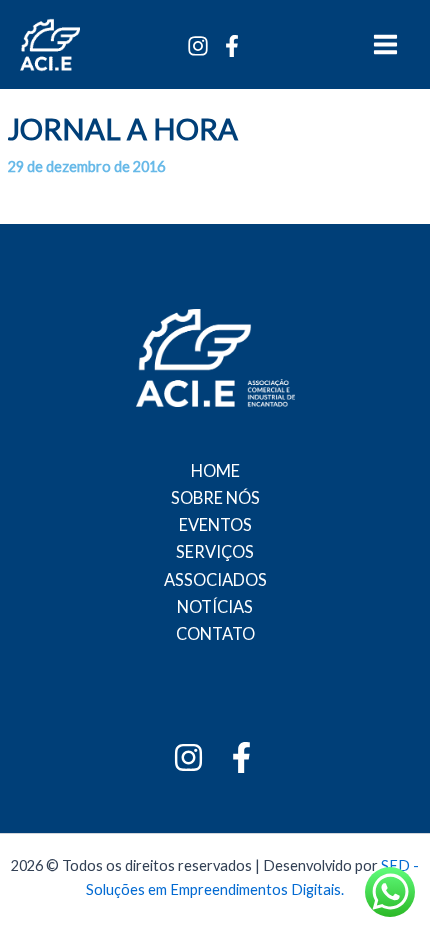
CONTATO (215, 633)
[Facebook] (232, 46)
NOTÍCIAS (215, 606)
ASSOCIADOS (215, 579)
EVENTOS (215, 524)
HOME (215, 470)
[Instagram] (198, 46)
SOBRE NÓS (215, 497)
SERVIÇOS (215, 551)
